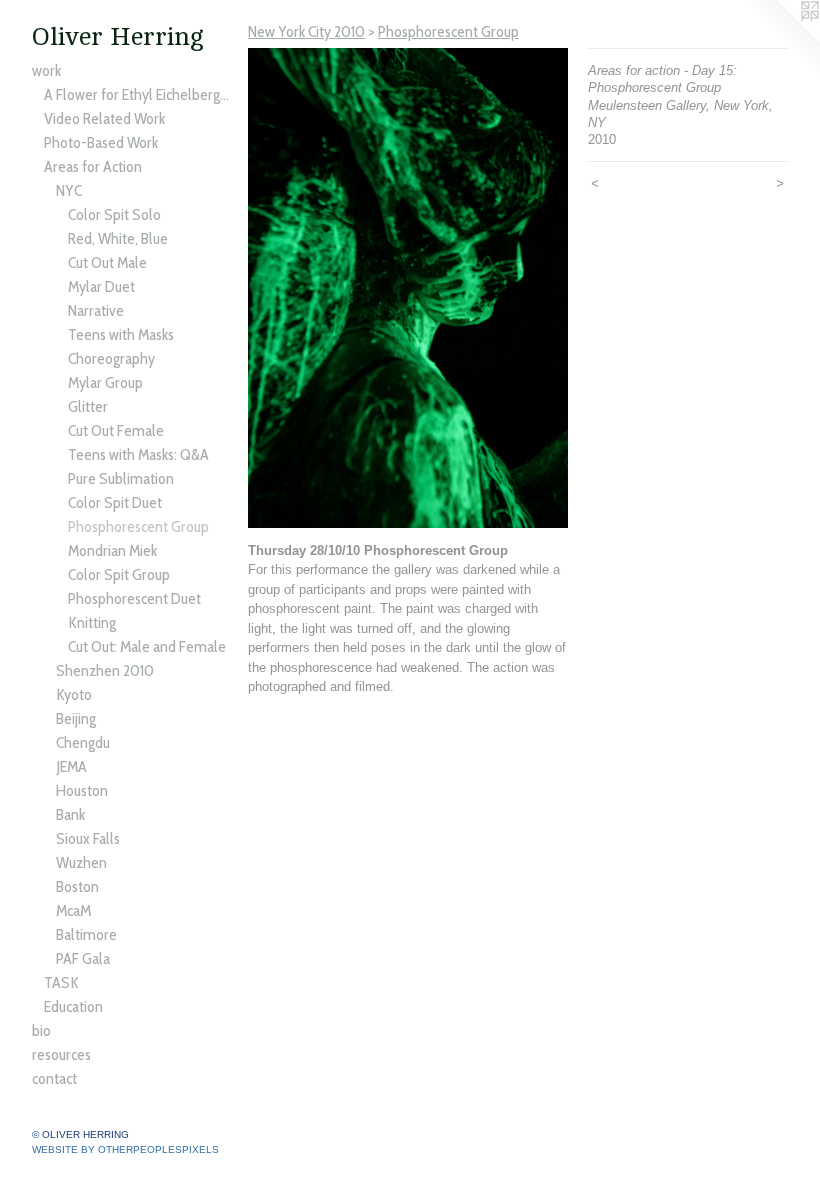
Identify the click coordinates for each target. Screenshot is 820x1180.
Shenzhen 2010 (105, 670)
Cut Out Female (116, 430)
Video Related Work (104, 118)
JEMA (71, 766)
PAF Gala (83, 958)
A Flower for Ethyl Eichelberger (138, 94)
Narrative (96, 310)
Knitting (92, 622)
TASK (61, 982)
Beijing (76, 718)
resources (61, 1054)
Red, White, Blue (118, 238)
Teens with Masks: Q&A (138, 454)
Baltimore (86, 934)
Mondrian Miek (112, 550)
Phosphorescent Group (138, 526)
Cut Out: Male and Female (147, 646)
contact (54, 1078)
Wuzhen (81, 862)
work (46, 70)
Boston (77, 886)
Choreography (111, 358)
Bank (70, 814)
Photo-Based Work (101, 142)
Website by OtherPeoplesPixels (125, 1149)
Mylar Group (105, 382)
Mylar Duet (101, 286)
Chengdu (83, 742)
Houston (82, 790)
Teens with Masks (121, 334)
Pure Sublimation (121, 478)
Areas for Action (93, 166)
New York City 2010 (306, 31)
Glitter (88, 406)
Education (73, 1006)
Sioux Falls (88, 838)
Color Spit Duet (115, 502)
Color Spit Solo (114, 214)
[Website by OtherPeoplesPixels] (780, 40)
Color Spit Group (119, 574)
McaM (73, 910)
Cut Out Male (107, 262)
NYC (69, 190)
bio (41, 1030)
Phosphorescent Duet (134, 598)
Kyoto (74, 694)
